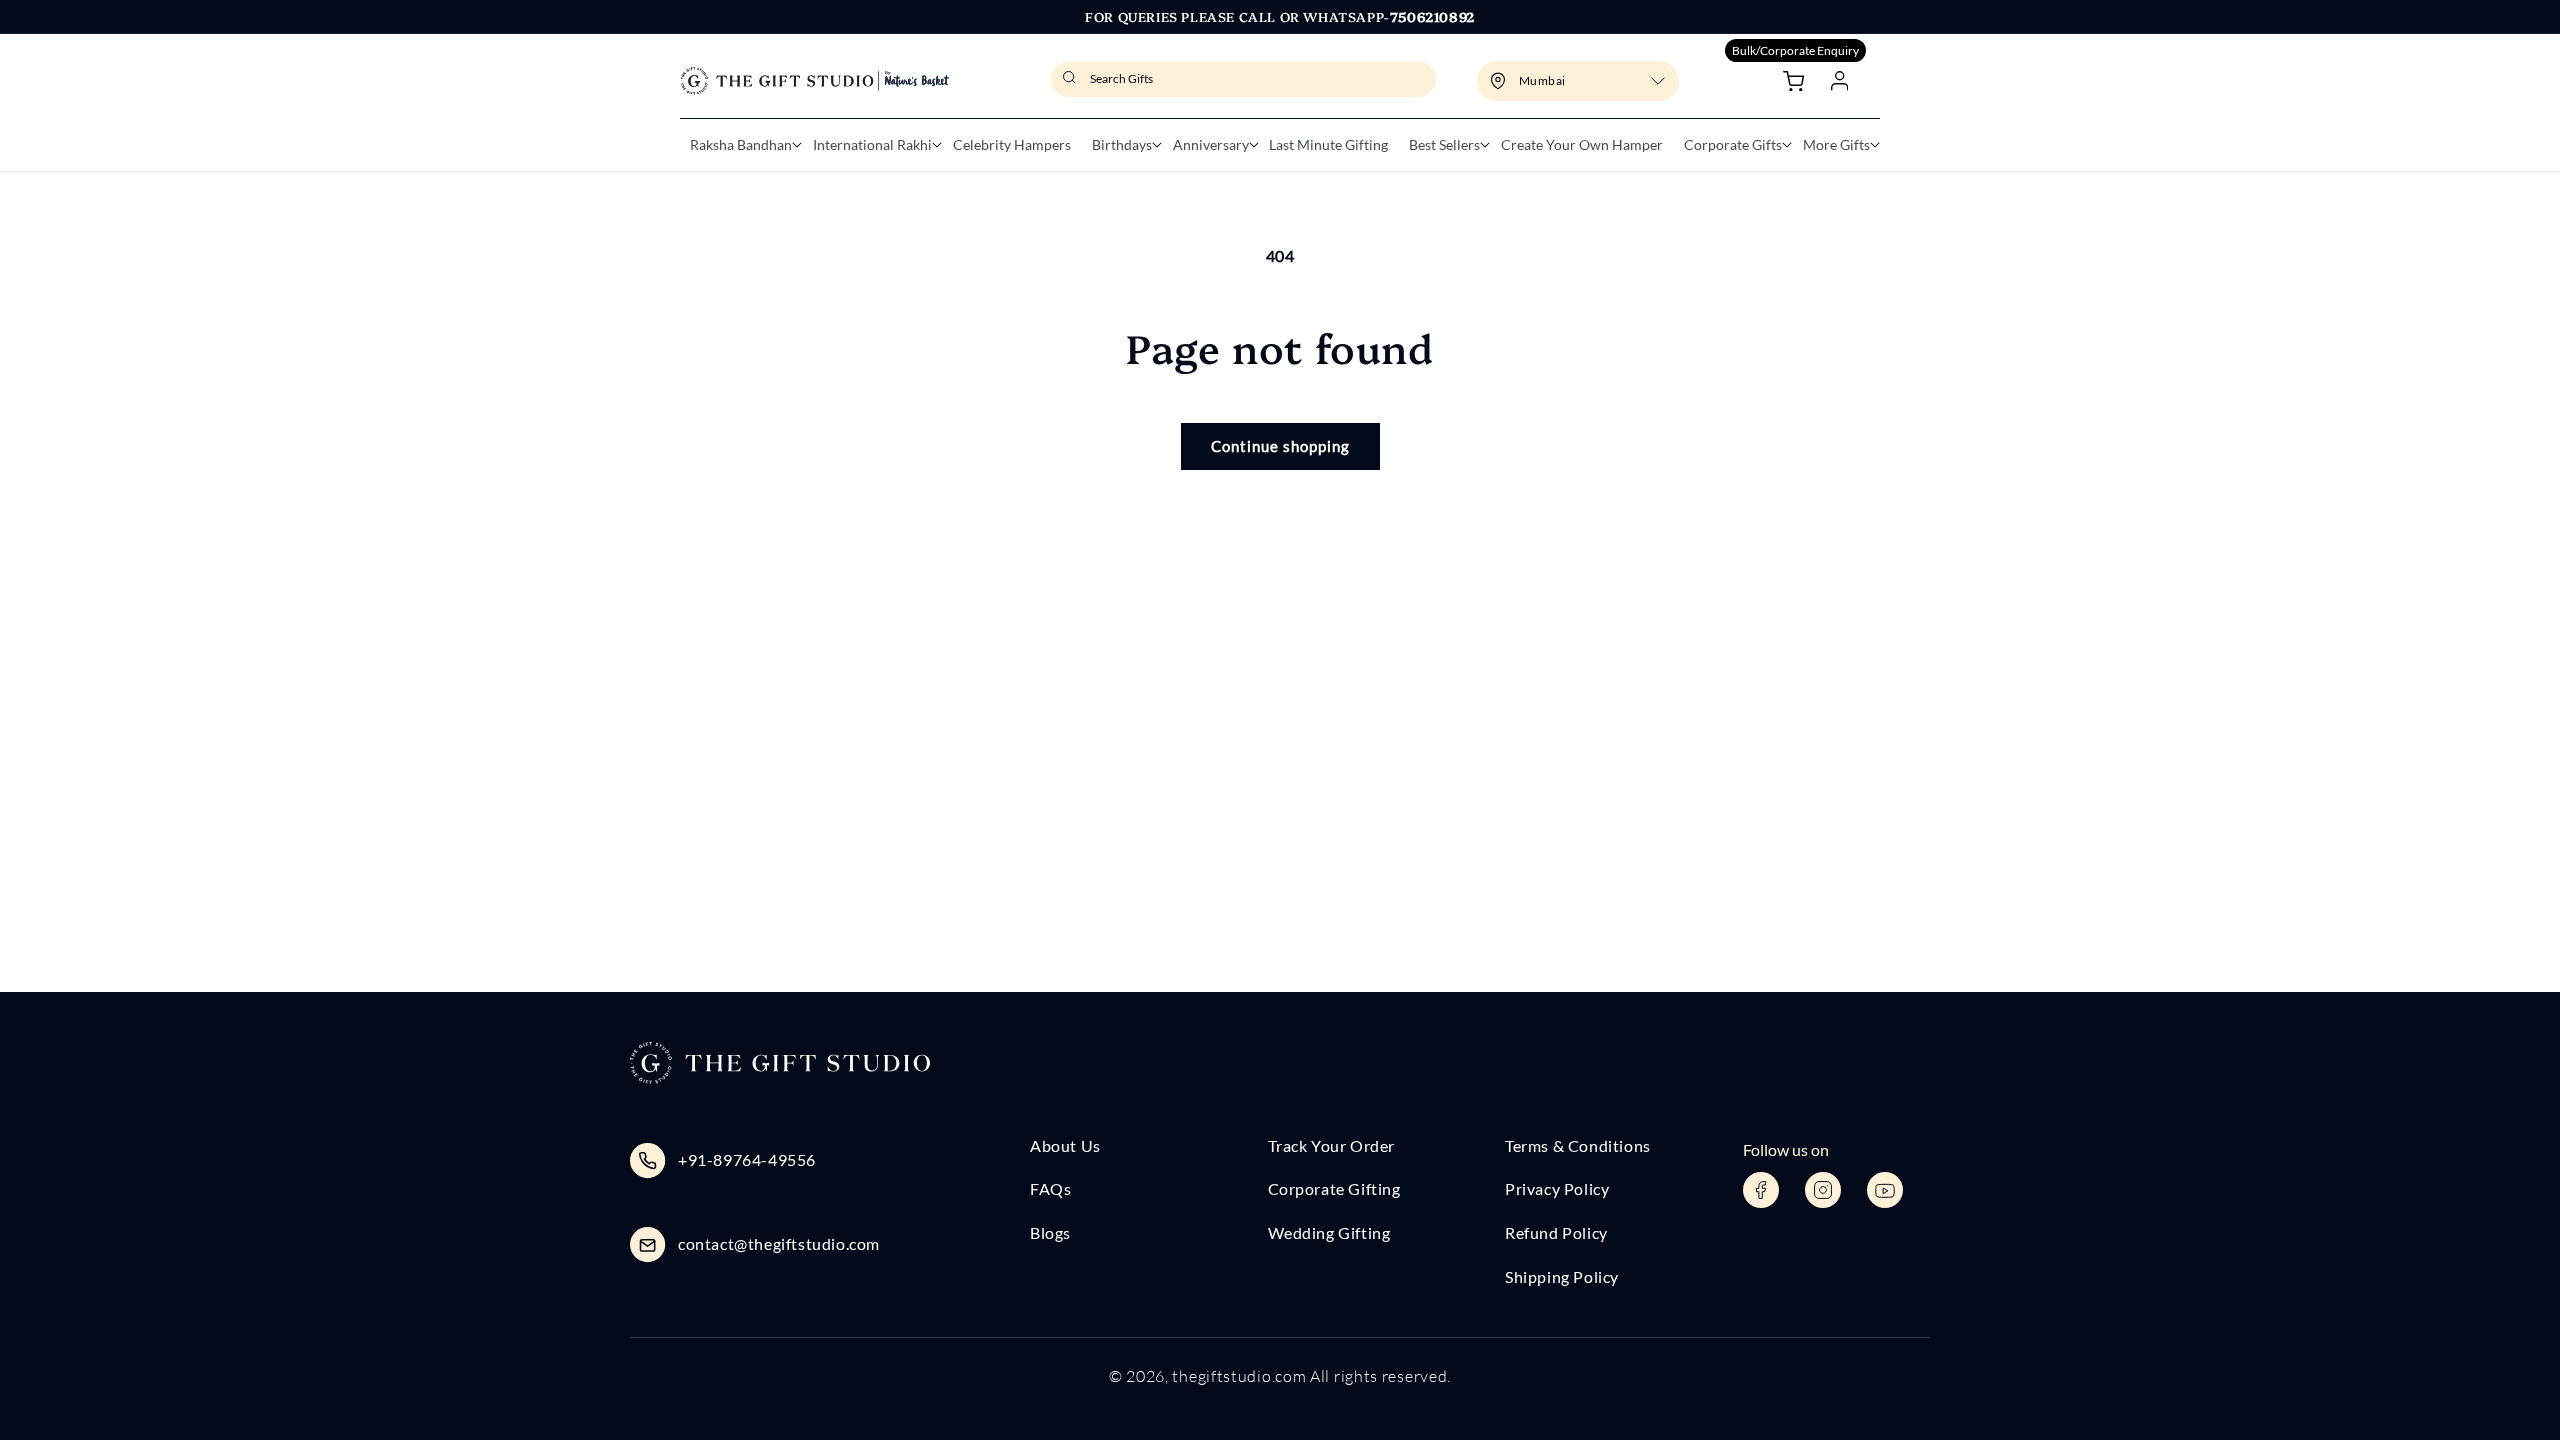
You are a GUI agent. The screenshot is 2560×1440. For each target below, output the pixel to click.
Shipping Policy (1562, 1276)
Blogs (1050, 1232)
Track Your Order (1332, 1145)
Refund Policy (1556, 1232)
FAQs (1050, 1188)
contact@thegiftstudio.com (779, 1243)
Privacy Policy (1557, 1188)
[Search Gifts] (1072, 84)
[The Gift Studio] (815, 81)
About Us (1065, 1145)
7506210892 (1432, 16)
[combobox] (1243, 79)
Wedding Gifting (1329, 1232)
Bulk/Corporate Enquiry (1795, 50)
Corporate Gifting (1334, 1188)
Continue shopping (1280, 446)
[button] (741, 145)
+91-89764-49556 (747, 1159)
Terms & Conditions (1578, 1145)
